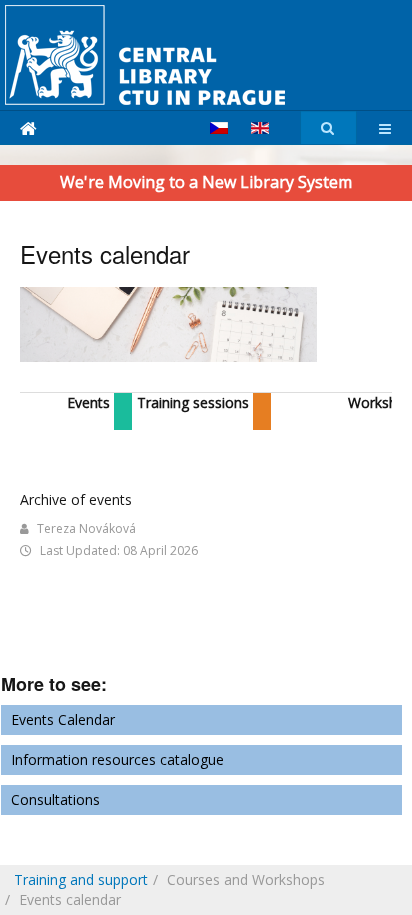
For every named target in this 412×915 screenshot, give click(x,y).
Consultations (55, 799)
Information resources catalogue (117, 759)
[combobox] (328, 128)
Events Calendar (63, 719)
